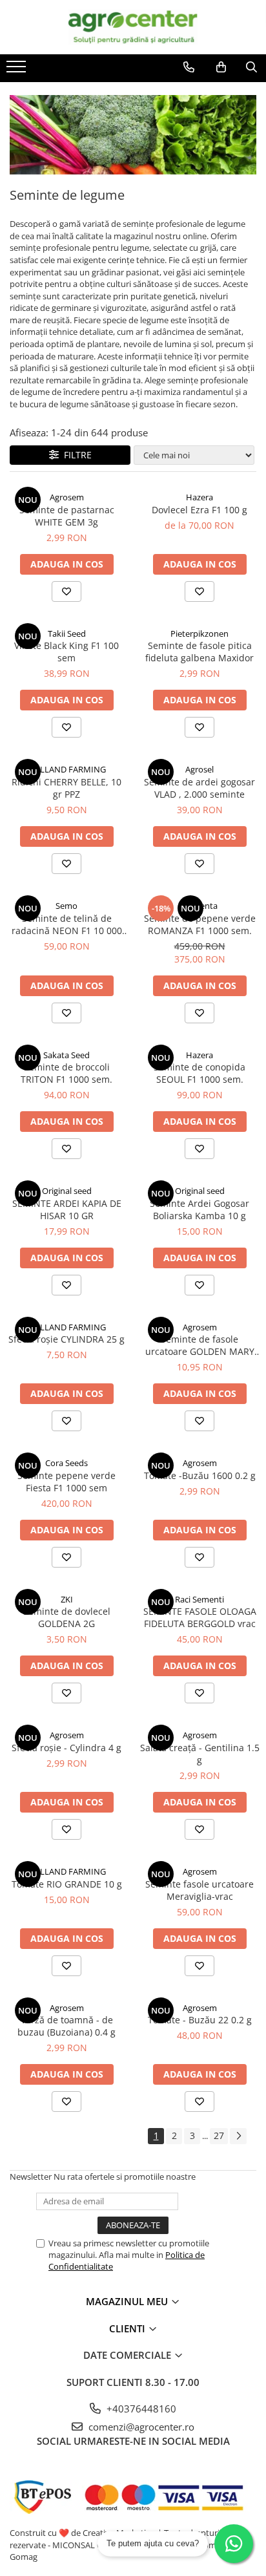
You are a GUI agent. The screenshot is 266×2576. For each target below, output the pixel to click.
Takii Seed (67, 633)
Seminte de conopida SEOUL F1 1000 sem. (200, 1073)
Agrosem (67, 497)
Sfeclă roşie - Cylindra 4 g (66, 1748)
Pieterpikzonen (200, 633)
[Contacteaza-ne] (189, 67)
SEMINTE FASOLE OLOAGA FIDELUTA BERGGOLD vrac (200, 1617)
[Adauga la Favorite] (66, 591)
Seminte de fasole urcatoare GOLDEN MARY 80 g (200, 1345)
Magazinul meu (128, 2301)
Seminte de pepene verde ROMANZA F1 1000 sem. (200, 924)
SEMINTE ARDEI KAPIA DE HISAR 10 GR (67, 1209)
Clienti (128, 2328)
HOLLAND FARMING (66, 769)
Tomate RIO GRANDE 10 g (67, 1884)
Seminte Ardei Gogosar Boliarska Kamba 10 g (200, 1209)
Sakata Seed (66, 1055)
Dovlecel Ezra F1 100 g (200, 510)
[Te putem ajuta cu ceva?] (234, 2544)
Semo (66, 906)
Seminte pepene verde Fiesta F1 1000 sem (66, 1482)
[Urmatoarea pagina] (238, 2136)
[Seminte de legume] (133, 134)
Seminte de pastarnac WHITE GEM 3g (67, 516)
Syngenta (200, 906)
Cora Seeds (66, 1463)
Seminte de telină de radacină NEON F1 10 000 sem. (67, 924)
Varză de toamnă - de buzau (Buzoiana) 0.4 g (66, 2026)
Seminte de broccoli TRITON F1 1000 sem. (66, 1073)
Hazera (200, 497)
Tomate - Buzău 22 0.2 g (200, 2020)
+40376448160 (140, 2409)
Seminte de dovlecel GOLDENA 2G (67, 1617)
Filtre (75, 455)
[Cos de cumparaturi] (221, 67)
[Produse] (18, 70)
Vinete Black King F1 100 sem (66, 652)
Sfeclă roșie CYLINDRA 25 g (66, 1339)
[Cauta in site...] (251, 67)
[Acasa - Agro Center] (133, 27)
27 (219, 2135)
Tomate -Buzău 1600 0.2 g (200, 1475)
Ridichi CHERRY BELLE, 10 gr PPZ (66, 788)
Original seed (67, 1191)
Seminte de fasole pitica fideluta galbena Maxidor (200, 652)
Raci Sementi (200, 1599)
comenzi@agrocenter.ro (140, 2427)
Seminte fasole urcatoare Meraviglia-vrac (200, 1890)
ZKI (67, 1599)
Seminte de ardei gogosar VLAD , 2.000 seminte (200, 788)
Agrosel (200, 769)
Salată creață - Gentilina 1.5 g (200, 1754)
